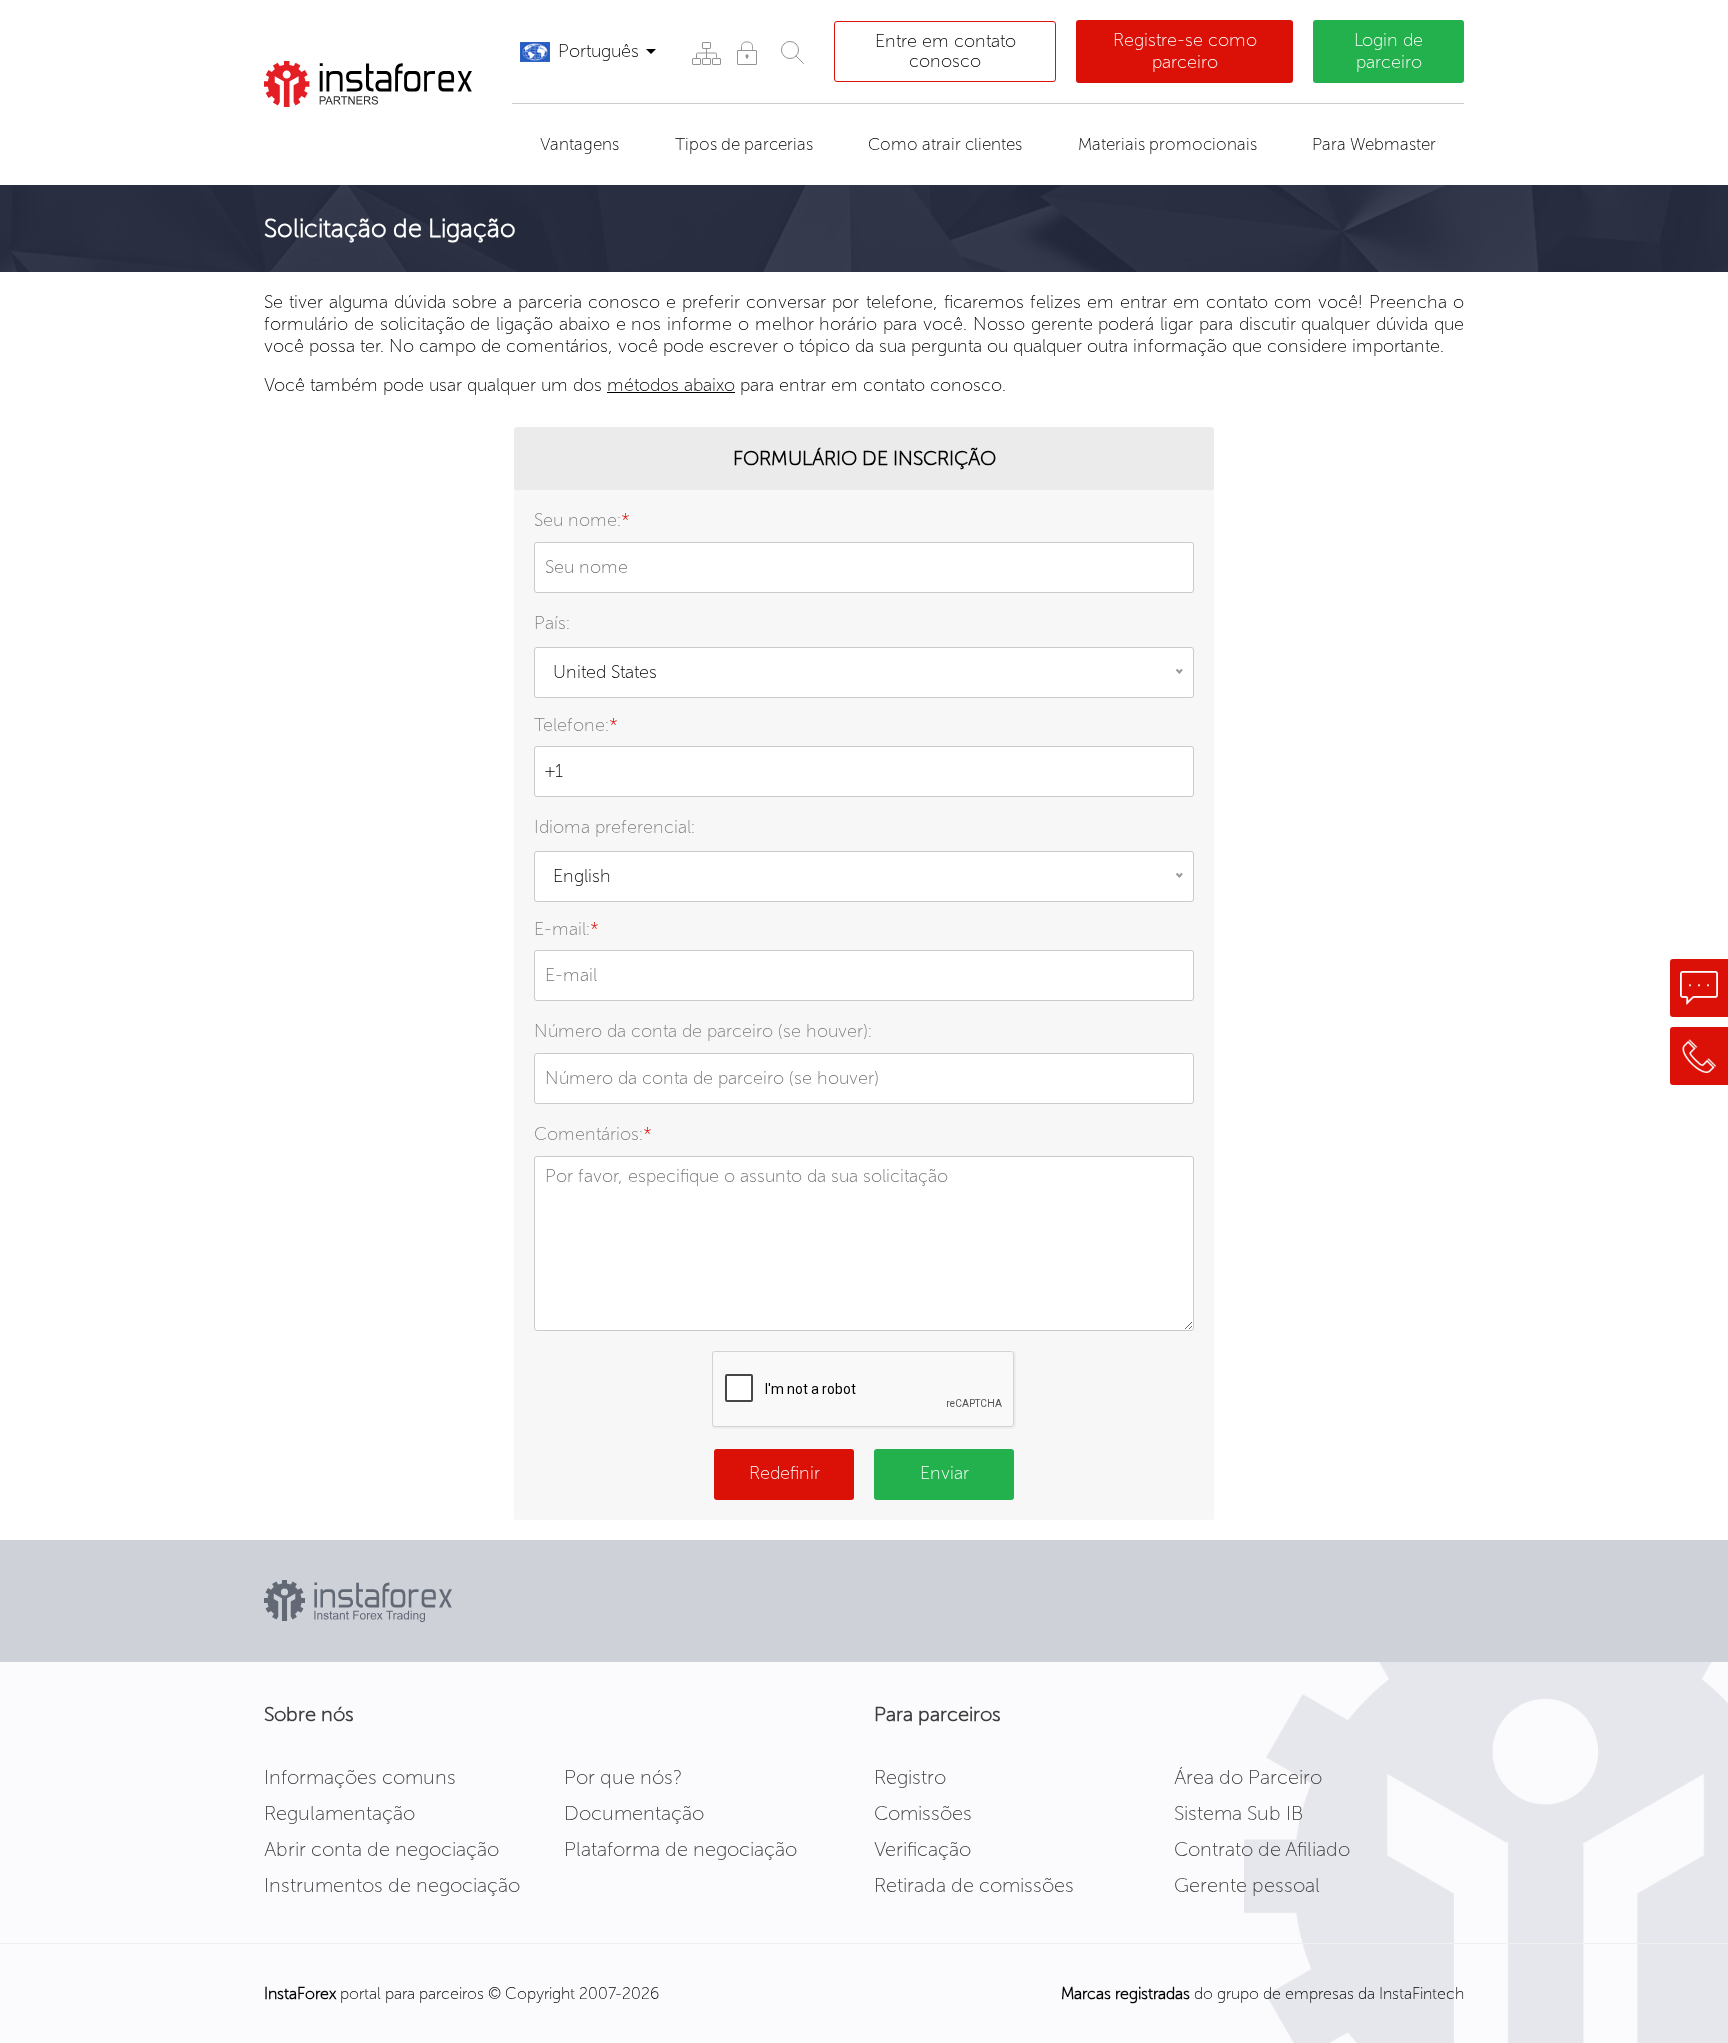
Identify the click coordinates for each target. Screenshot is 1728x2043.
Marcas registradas (1125, 1993)
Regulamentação (339, 1813)
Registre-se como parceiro (1185, 51)
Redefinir (784, 1473)
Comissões (923, 1813)
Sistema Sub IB (1238, 1813)
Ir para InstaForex (370, 132)
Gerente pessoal (1247, 1885)
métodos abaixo (671, 385)
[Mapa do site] (705, 52)
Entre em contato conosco (945, 51)
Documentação (634, 1813)
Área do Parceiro (1248, 1777)
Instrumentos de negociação (392, 1885)
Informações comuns (360, 1777)
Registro (910, 1777)
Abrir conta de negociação (381, 1849)
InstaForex (300, 1993)
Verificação (922, 1849)
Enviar (944, 1473)
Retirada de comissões (974, 1885)
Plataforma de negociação (680, 1849)
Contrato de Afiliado (1262, 1849)
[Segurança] (746, 52)
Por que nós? (623, 1777)
